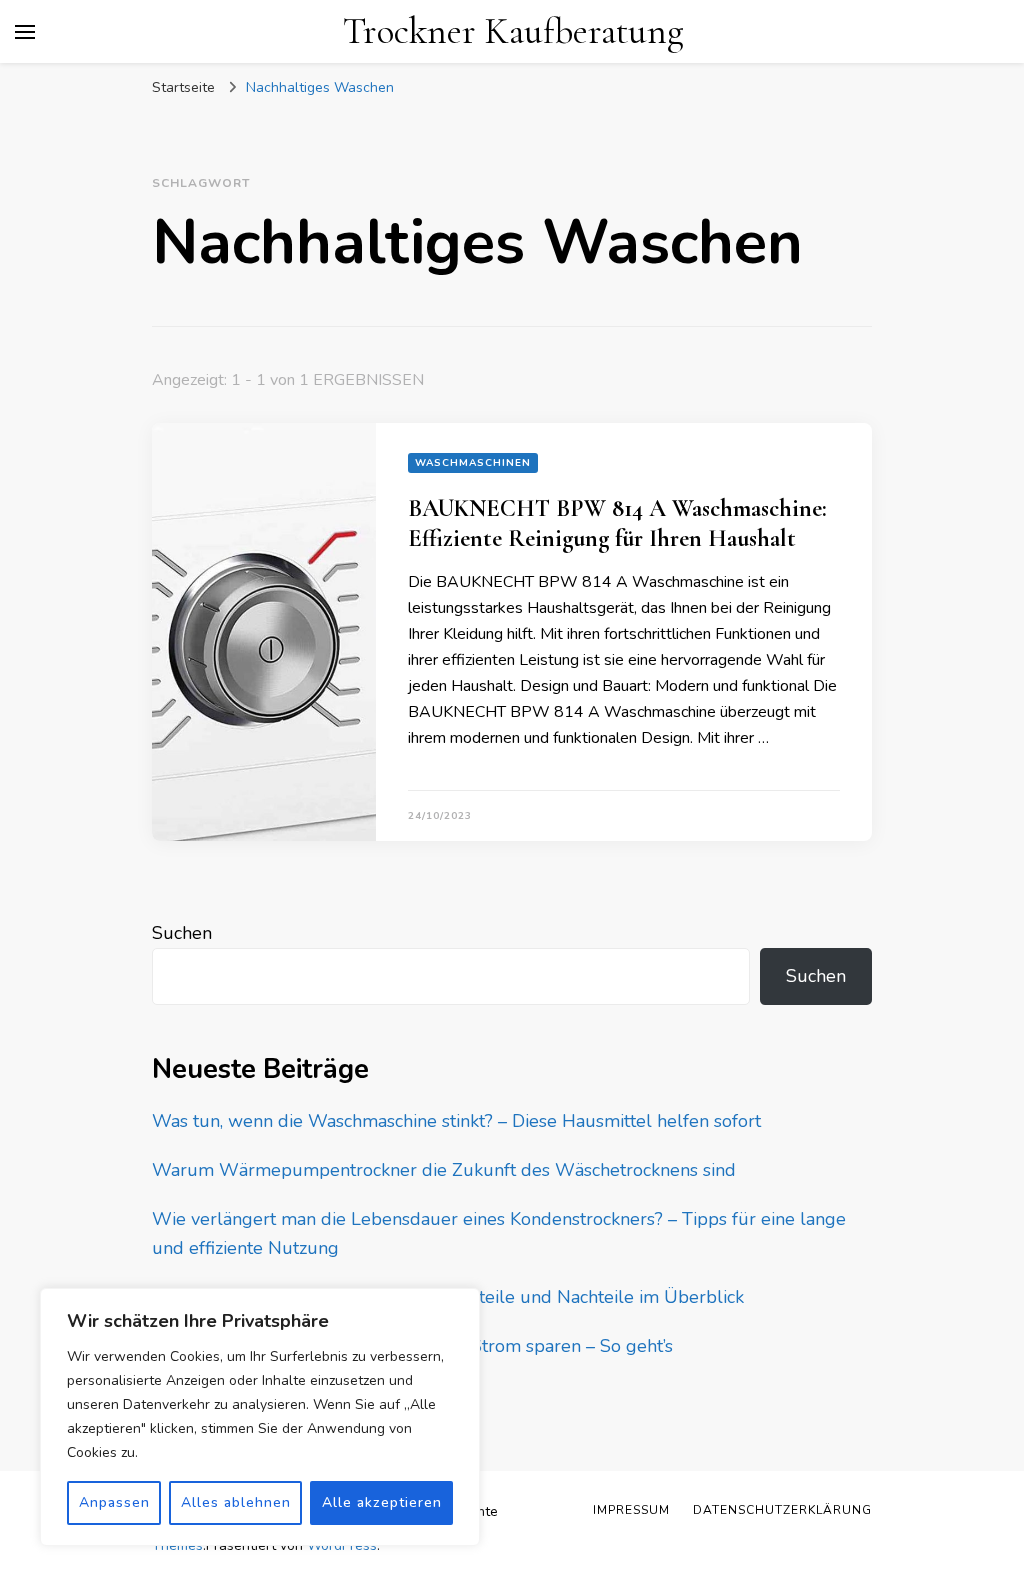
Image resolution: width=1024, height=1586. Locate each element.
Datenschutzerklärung (782, 1510)
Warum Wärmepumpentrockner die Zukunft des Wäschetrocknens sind (444, 1170)
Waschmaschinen (473, 463)
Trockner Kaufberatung (513, 31)
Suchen (182, 933)
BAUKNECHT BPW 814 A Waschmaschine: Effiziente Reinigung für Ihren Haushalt (617, 523)
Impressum (631, 1510)
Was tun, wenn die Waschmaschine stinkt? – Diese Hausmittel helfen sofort (456, 1121)
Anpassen (114, 1502)
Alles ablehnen (236, 1502)
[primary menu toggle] (25, 32)
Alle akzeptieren (382, 1502)
